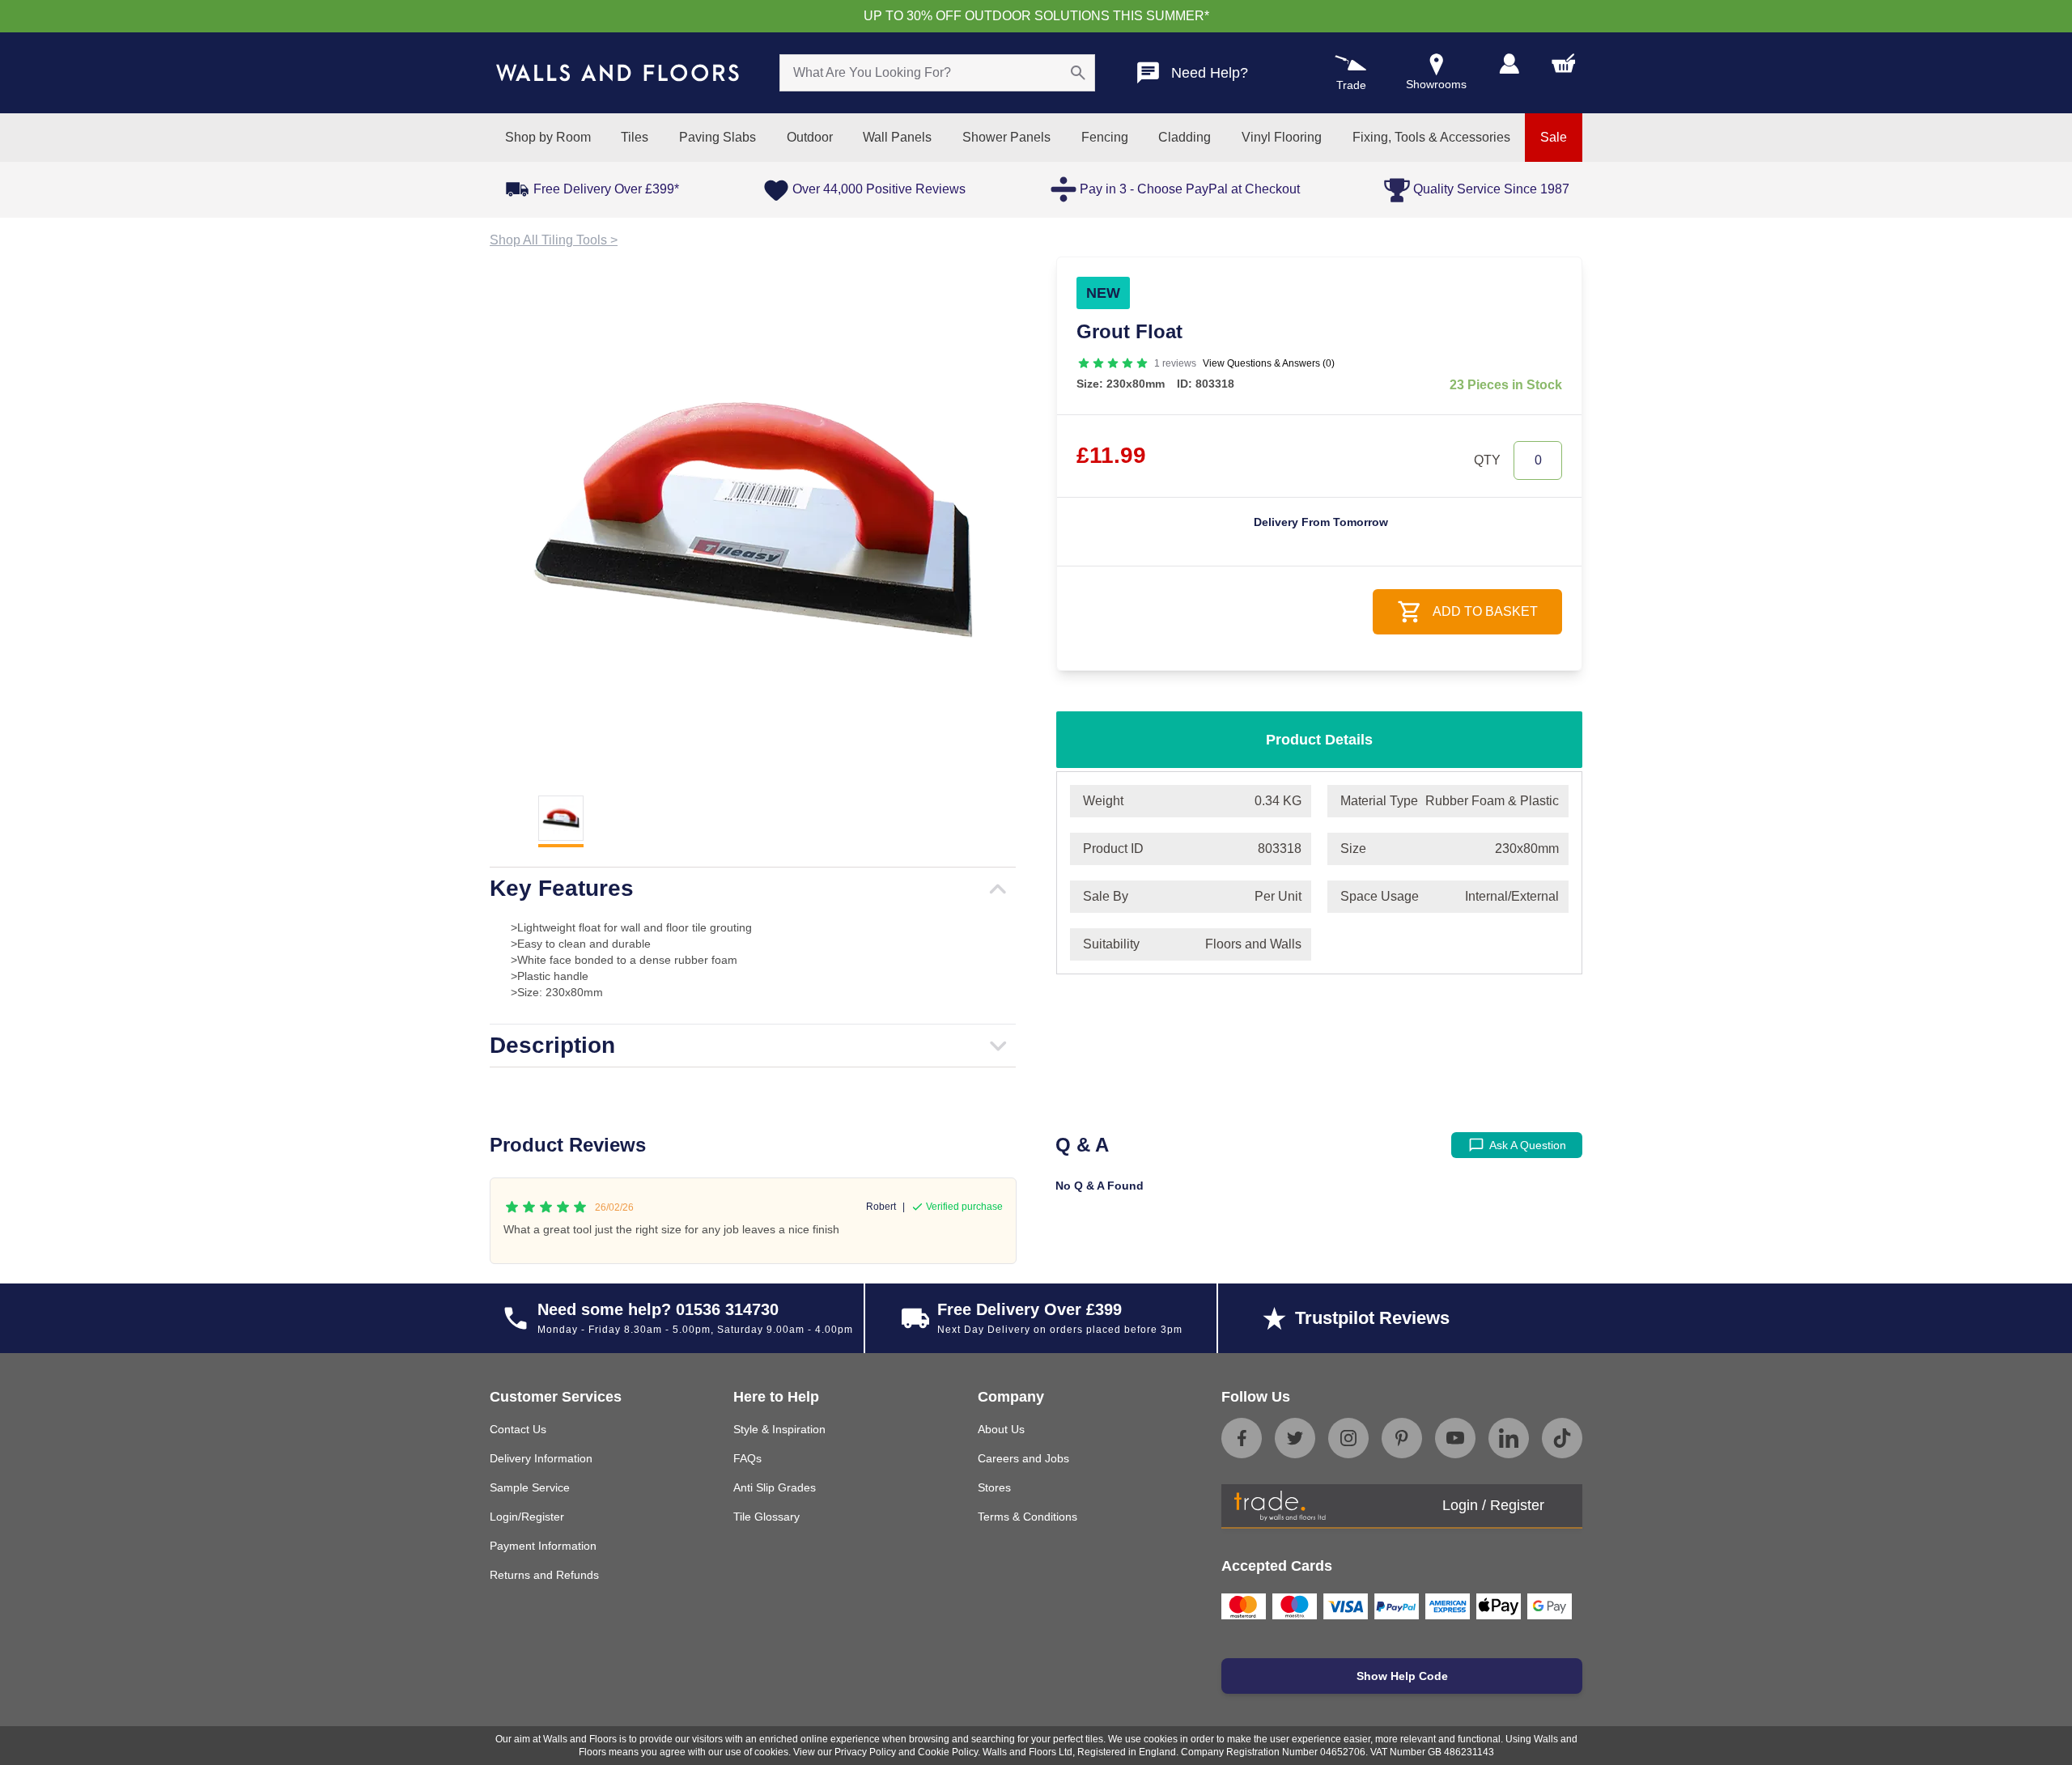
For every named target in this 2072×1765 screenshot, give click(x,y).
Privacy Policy (865, 1752)
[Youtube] (1455, 1438)
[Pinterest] (1402, 1438)
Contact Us (518, 1429)
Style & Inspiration (779, 1429)
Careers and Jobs (1023, 1458)
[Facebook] (1242, 1438)
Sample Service (530, 1487)
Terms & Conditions (1028, 1517)
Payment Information (543, 1546)
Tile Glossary (766, 1517)
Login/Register (527, 1517)
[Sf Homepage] (618, 73)
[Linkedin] (1509, 1438)
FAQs (747, 1458)
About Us (1001, 1429)
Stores (994, 1487)
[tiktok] (1562, 1438)
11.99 (1111, 455)
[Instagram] (1348, 1438)
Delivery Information (541, 1458)
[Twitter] (1295, 1438)
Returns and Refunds (544, 1575)
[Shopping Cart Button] (1564, 63)
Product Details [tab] (1319, 740)
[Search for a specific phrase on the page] (1078, 73)
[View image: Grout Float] (753, 520)
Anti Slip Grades (775, 1487)
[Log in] (1509, 64)
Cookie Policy (948, 1752)
